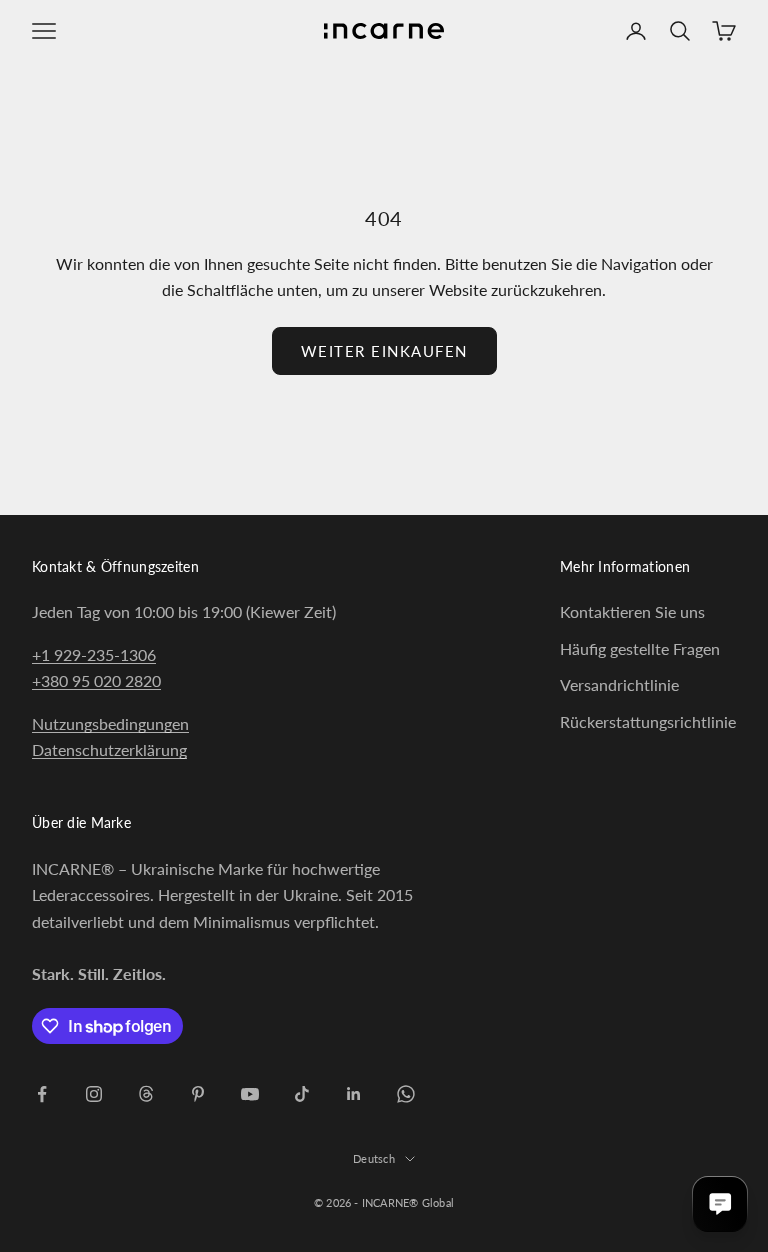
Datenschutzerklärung (109, 749)
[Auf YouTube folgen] (250, 1094)
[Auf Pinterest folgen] (198, 1094)
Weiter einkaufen (384, 351)
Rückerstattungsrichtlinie (648, 721)
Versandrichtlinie (619, 684)
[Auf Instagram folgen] (94, 1094)
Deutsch (374, 1158)
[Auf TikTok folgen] (302, 1094)
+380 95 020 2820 (96, 680)
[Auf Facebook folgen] (42, 1094)
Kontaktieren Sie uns (632, 611)
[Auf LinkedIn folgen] (354, 1094)
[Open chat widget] (720, 1204)
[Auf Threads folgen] (146, 1094)
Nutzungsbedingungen (110, 723)
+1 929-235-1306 (94, 654)
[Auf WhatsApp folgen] (406, 1094)
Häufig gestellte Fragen (640, 648)
